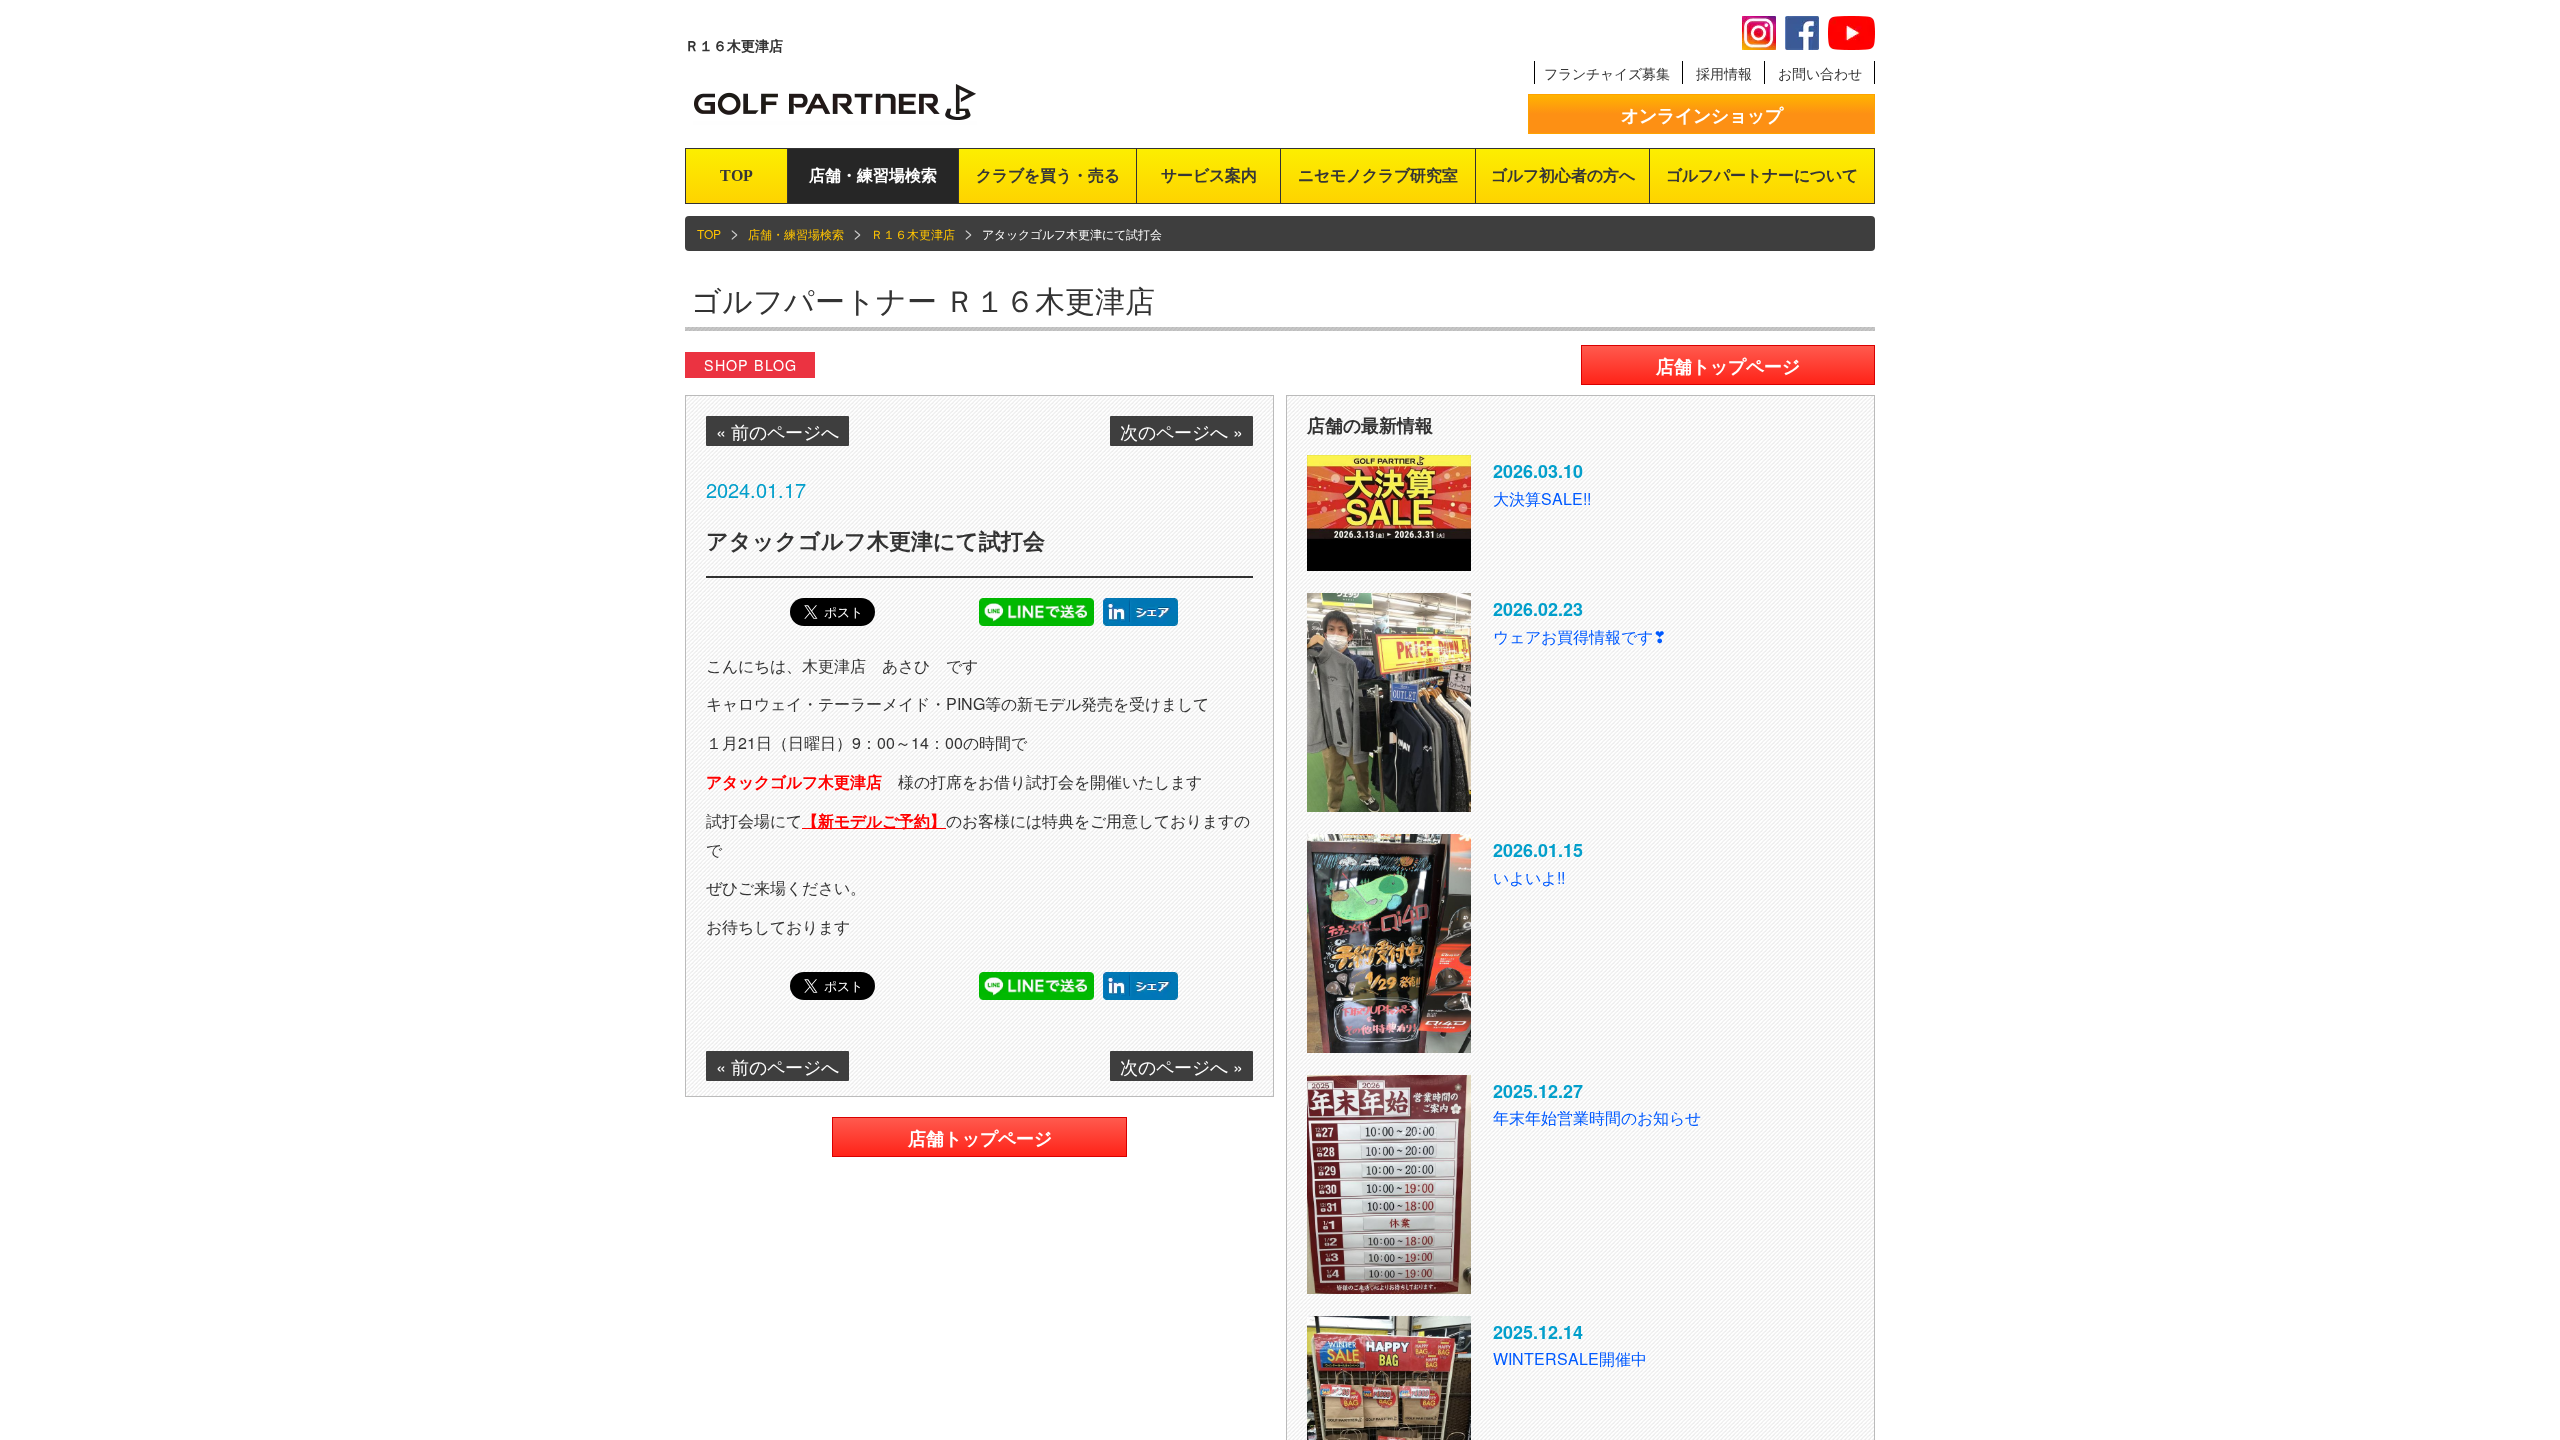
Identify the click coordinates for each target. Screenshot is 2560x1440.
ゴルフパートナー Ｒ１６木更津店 (923, 299)
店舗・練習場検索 (873, 175)
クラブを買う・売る (1048, 175)
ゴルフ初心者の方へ (1563, 175)
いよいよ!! (1529, 877)
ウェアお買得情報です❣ (1579, 636)
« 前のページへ (777, 431)
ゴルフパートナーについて (1762, 175)
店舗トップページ (980, 1138)
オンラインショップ (1702, 115)
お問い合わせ (1820, 73)
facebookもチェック (1802, 33)
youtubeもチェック (1851, 33)
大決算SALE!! (1542, 498)
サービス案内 (1209, 175)
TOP (736, 175)
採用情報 (1724, 73)
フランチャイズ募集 (1607, 73)
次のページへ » (1181, 431)
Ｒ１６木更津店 (913, 233)
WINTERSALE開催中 (1570, 1358)
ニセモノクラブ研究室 (1378, 175)
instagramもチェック (1759, 33)
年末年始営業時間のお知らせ (1597, 1117)
